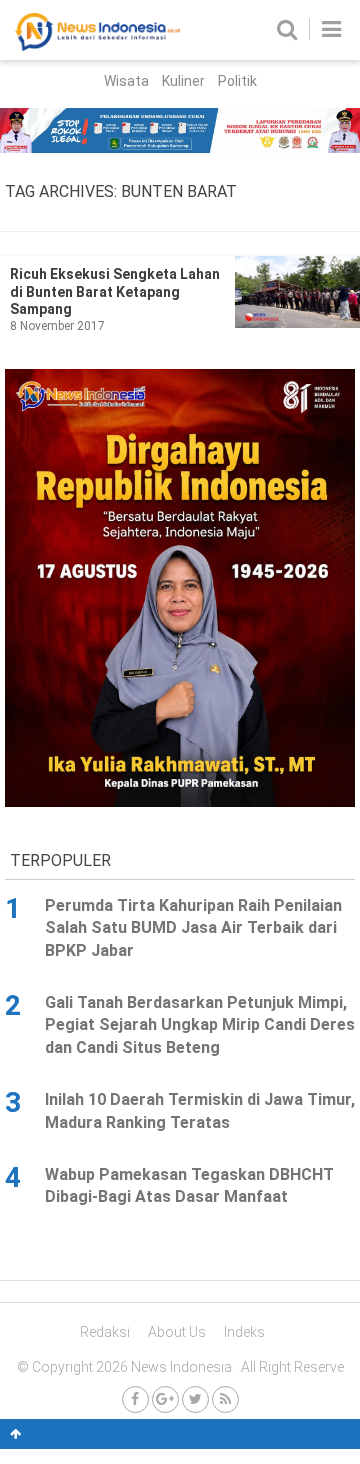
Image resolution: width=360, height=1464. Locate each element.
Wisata (126, 81)
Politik (237, 81)
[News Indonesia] (97, 46)
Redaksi (105, 1332)
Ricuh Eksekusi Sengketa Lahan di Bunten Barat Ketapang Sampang (115, 291)
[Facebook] (135, 1399)
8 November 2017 (57, 326)
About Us (177, 1332)
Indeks (244, 1332)
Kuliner (183, 81)
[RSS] (225, 1399)
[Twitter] (195, 1399)
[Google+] (165, 1399)
